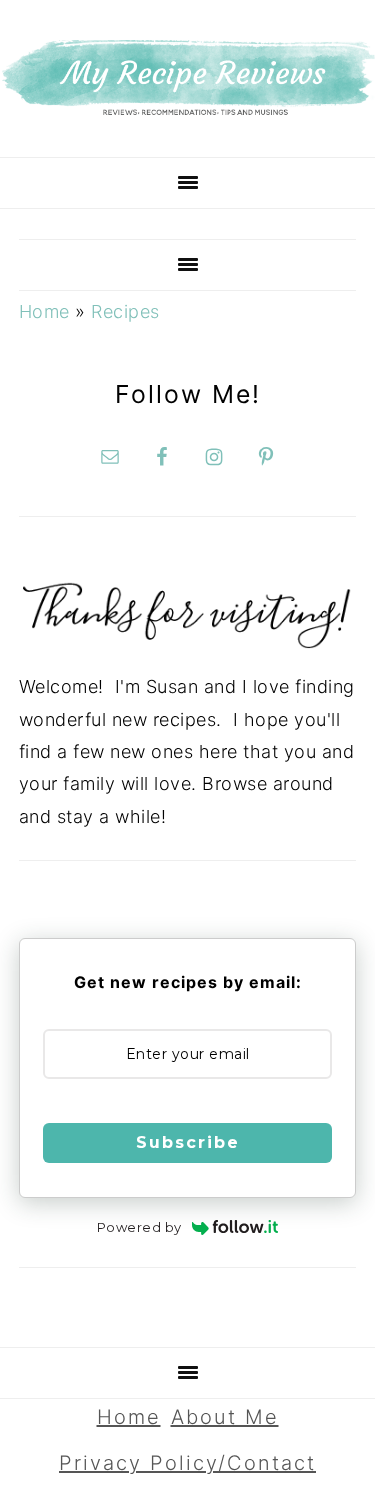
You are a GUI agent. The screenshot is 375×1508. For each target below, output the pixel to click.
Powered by (139, 1227)
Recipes (125, 311)
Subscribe (188, 1142)
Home (44, 311)
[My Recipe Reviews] (187, 109)
